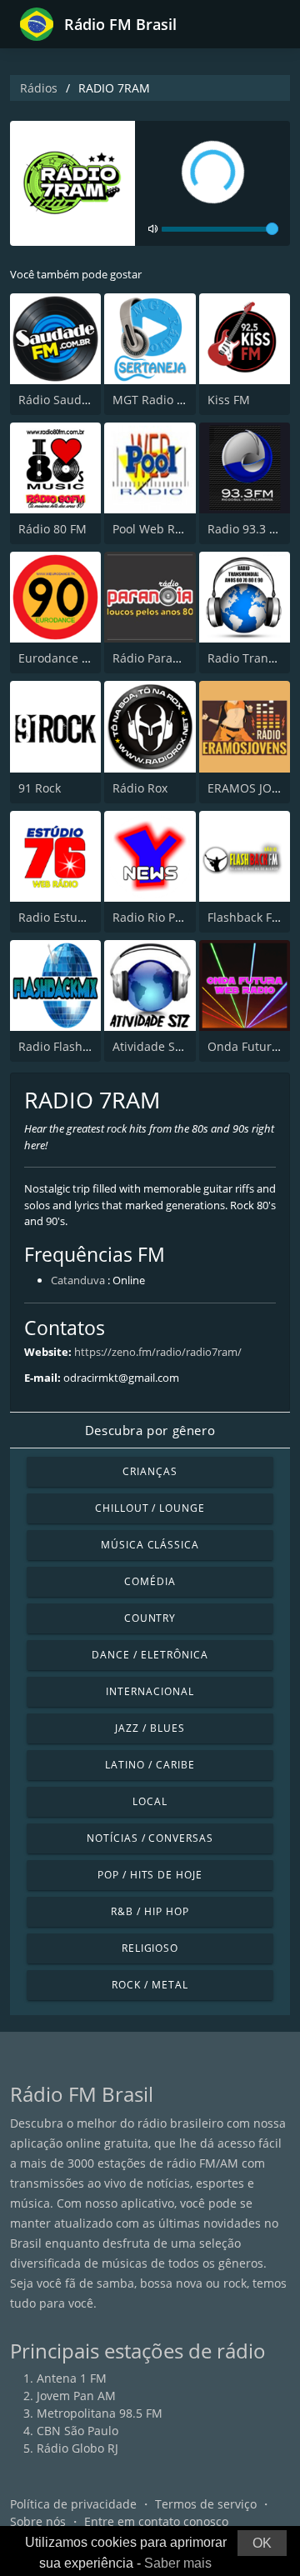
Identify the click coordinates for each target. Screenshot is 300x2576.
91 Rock (40, 788)
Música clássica (150, 1545)
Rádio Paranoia (155, 658)
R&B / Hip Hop (150, 1911)
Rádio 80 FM (52, 529)
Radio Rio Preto (155, 917)
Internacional (150, 1691)
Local (150, 1801)
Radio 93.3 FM (247, 529)
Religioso (150, 1948)
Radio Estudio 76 (65, 917)
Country (150, 1618)
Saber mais (178, 2563)
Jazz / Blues (150, 1728)
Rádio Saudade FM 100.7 (87, 400)
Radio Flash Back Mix (77, 1046)
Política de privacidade (73, 2504)
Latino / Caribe (150, 1765)
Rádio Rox (140, 788)
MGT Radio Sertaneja (171, 400)
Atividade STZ (150, 1046)
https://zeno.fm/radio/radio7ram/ (158, 1352)
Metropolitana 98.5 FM (100, 2413)
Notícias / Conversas (150, 1838)
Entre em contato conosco (156, 2521)
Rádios (39, 88)
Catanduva (78, 1280)
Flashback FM (245, 917)
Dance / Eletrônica (150, 1655)
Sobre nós (38, 2521)
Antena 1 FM (72, 2378)
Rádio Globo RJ (77, 2448)
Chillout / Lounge (150, 1508)
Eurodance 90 (57, 658)
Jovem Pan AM (76, 2396)
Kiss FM (229, 400)
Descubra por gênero (150, 1430)
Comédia (150, 1581)
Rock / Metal (150, 1985)
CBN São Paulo (77, 2431)
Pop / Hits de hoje (150, 1875)
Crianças (150, 1471)
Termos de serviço (206, 2504)
